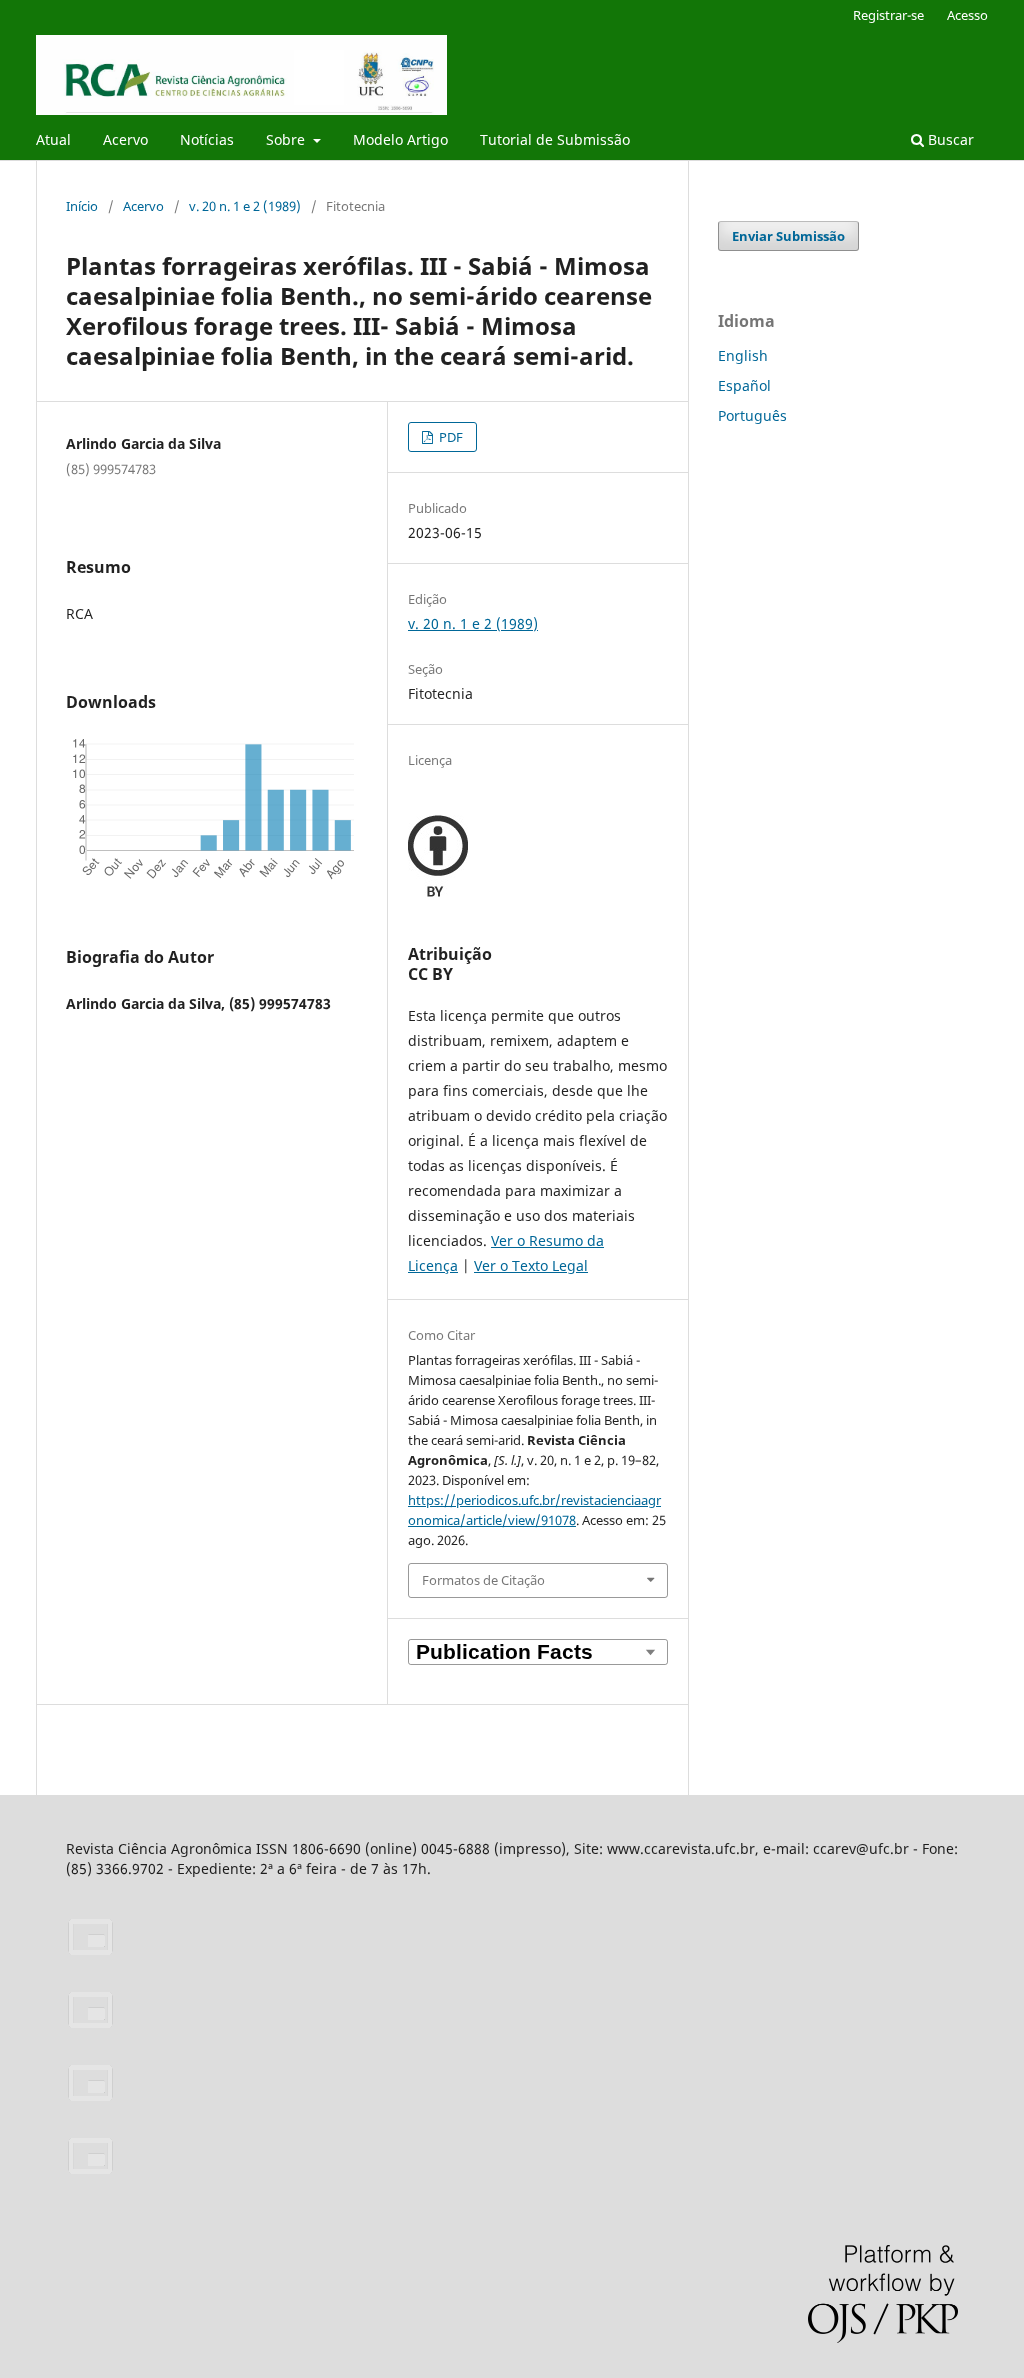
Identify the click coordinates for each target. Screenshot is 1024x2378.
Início (82, 206)
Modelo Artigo (400, 139)
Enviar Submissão (788, 236)
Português (752, 415)
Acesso (967, 15)
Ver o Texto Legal (531, 1265)
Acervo (125, 139)
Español (744, 385)
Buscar (949, 139)
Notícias (207, 139)
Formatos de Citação (483, 1580)
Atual (53, 139)
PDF (449, 437)
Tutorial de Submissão (555, 139)
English (743, 355)
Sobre (287, 139)
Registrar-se (888, 15)
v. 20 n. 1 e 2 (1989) (245, 206)
